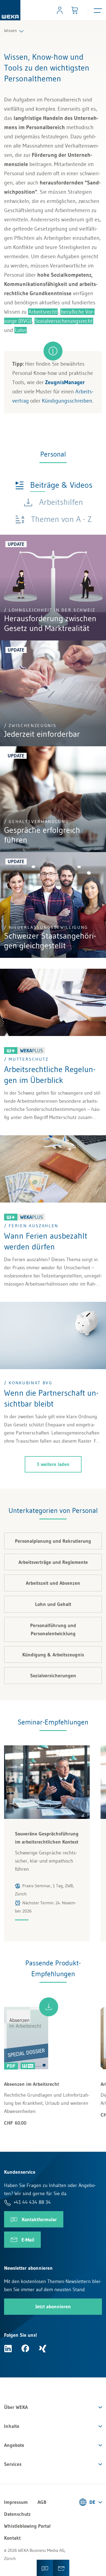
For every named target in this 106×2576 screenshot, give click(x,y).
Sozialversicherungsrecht (64, 321)
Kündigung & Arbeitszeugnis (53, 1655)
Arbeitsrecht (43, 312)
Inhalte (12, 2426)
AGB (42, 2502)
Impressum (16, 2502)
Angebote (14, 2445)
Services (13, 2464)
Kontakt (12, 2538)
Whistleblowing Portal (27, 2526)
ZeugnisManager (65, 382)
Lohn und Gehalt (53, 1604)
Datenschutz (17, 2514)
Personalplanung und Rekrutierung (53, 1541)
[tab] (54, 485)
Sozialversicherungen (53, 1676)
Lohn (21, 330)
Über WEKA (16, 2407)
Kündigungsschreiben (67, 401)
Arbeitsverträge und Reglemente (53, 1562)
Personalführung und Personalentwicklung (53, 1630)
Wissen (10, 30)
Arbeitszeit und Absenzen (53, 1583)
